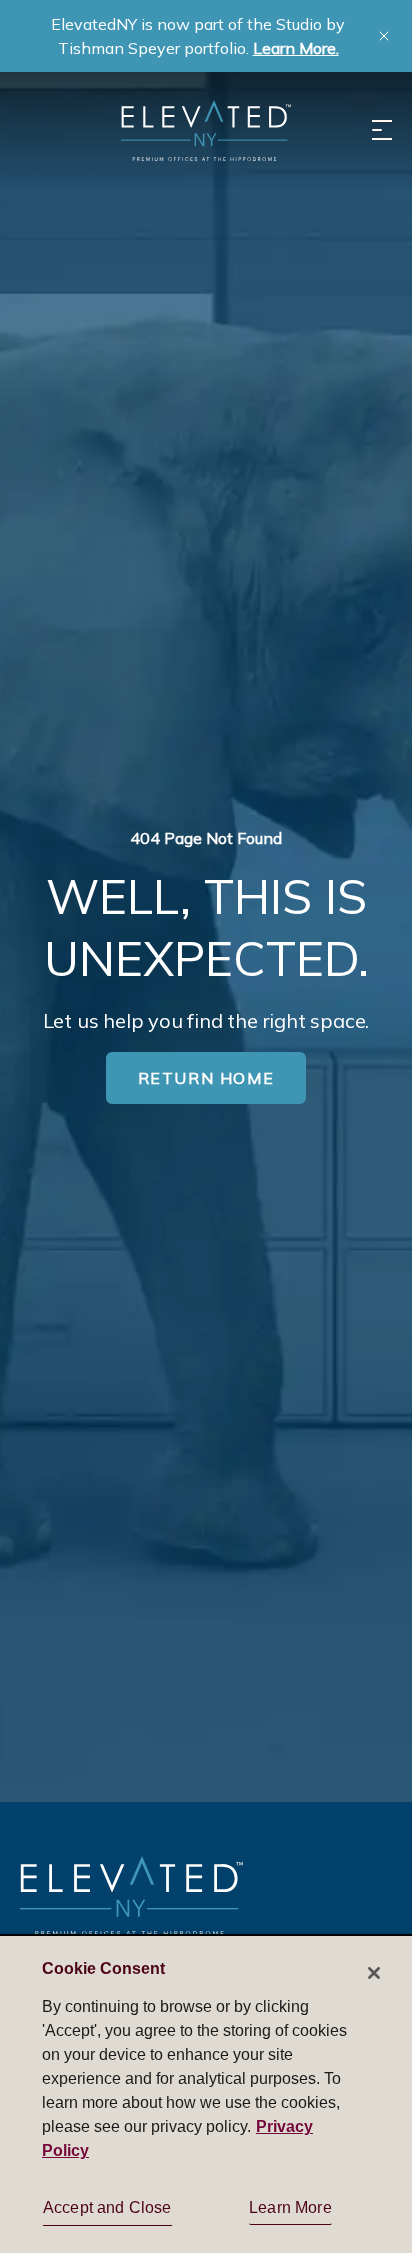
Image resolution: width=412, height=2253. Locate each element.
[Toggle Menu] (382, 130)
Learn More (290, 2207)
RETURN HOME (206, 1078)
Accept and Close (107, 2207)
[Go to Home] (206, 130)
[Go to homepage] (131, 1895)
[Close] (374, 1973)
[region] (206, 2093)
